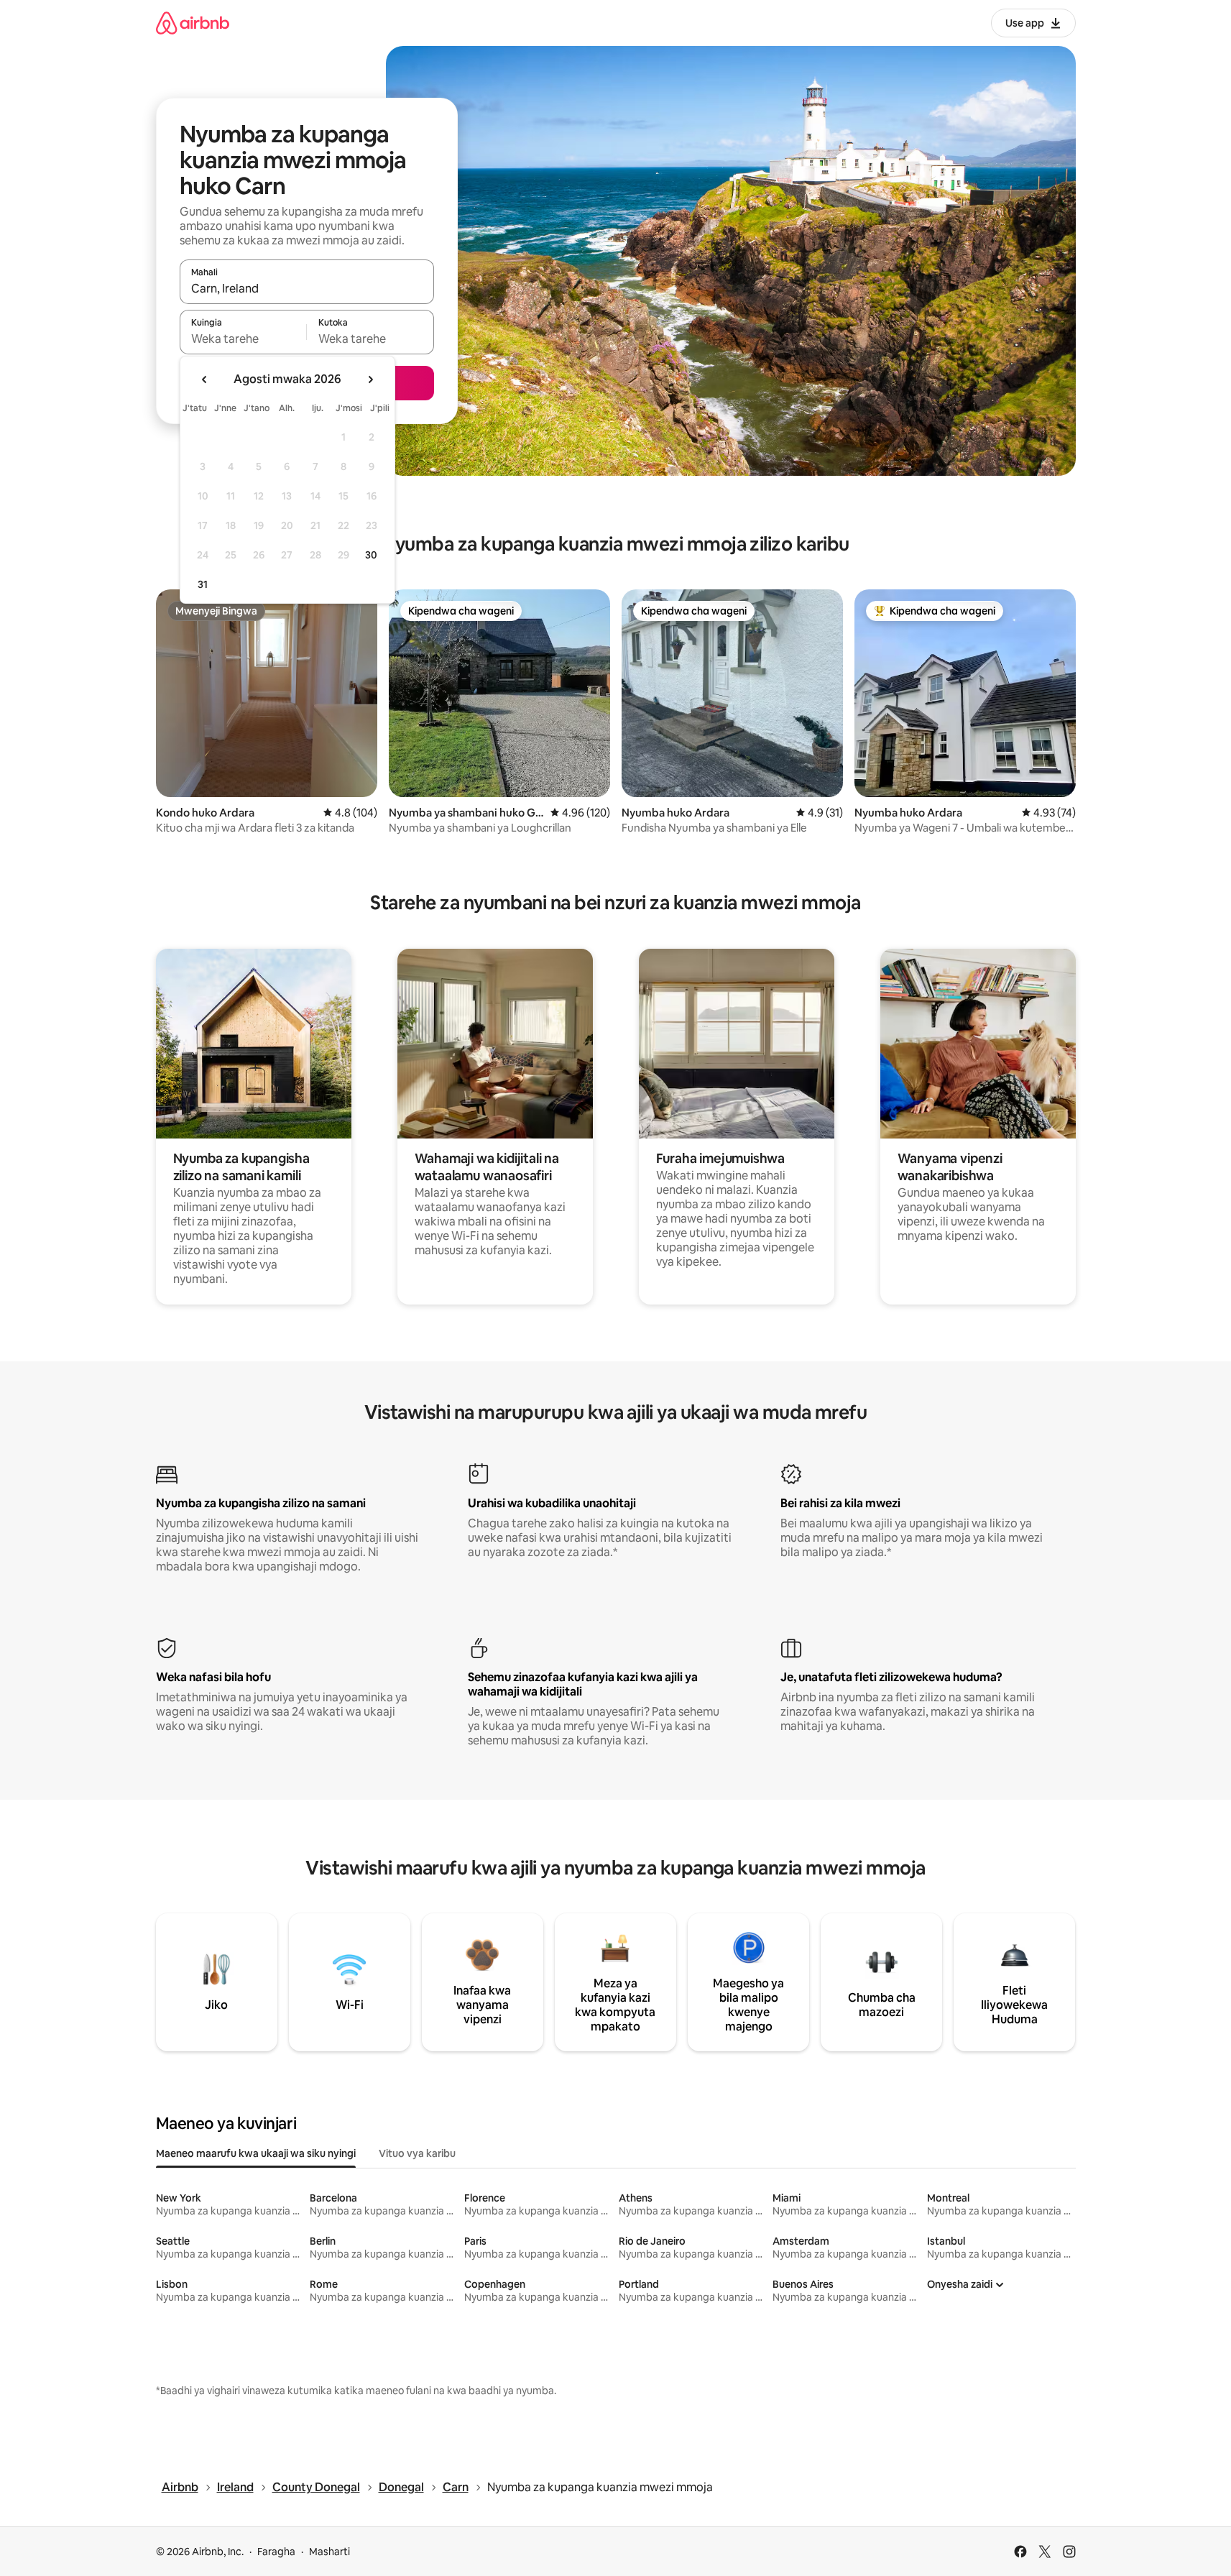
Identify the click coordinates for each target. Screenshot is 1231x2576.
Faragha (276, 2552)
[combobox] (307, 288)
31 (203, 584)
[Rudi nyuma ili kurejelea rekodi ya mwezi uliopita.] (205, 379)
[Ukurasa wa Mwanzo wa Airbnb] (193, 23)
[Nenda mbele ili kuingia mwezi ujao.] (370, 379)
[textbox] (243, 339)
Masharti (329, 2552)
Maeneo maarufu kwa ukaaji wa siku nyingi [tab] (256, 2153)
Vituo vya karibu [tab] (417, 2153)
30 (371, 555)
